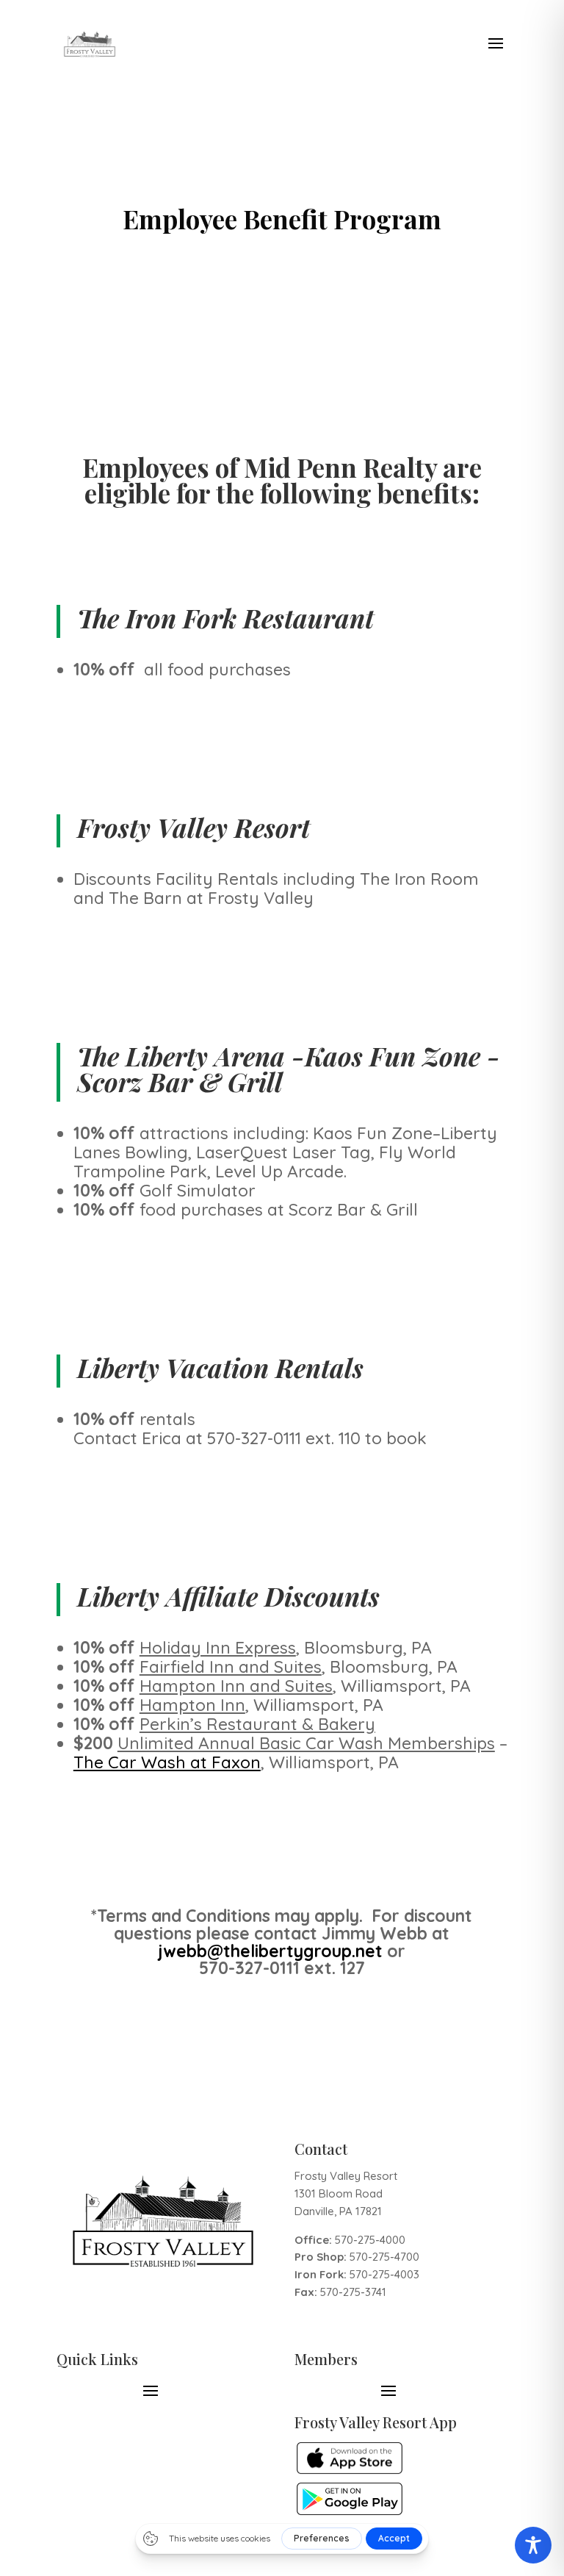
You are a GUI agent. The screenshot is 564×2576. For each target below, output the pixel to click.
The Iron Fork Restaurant (225, 618)
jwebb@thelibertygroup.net (270, 1951)
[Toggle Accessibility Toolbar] (533, 2545)
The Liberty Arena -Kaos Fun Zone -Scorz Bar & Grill (289, 1069)
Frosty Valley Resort (194, 827)
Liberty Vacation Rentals (220, 1367)
